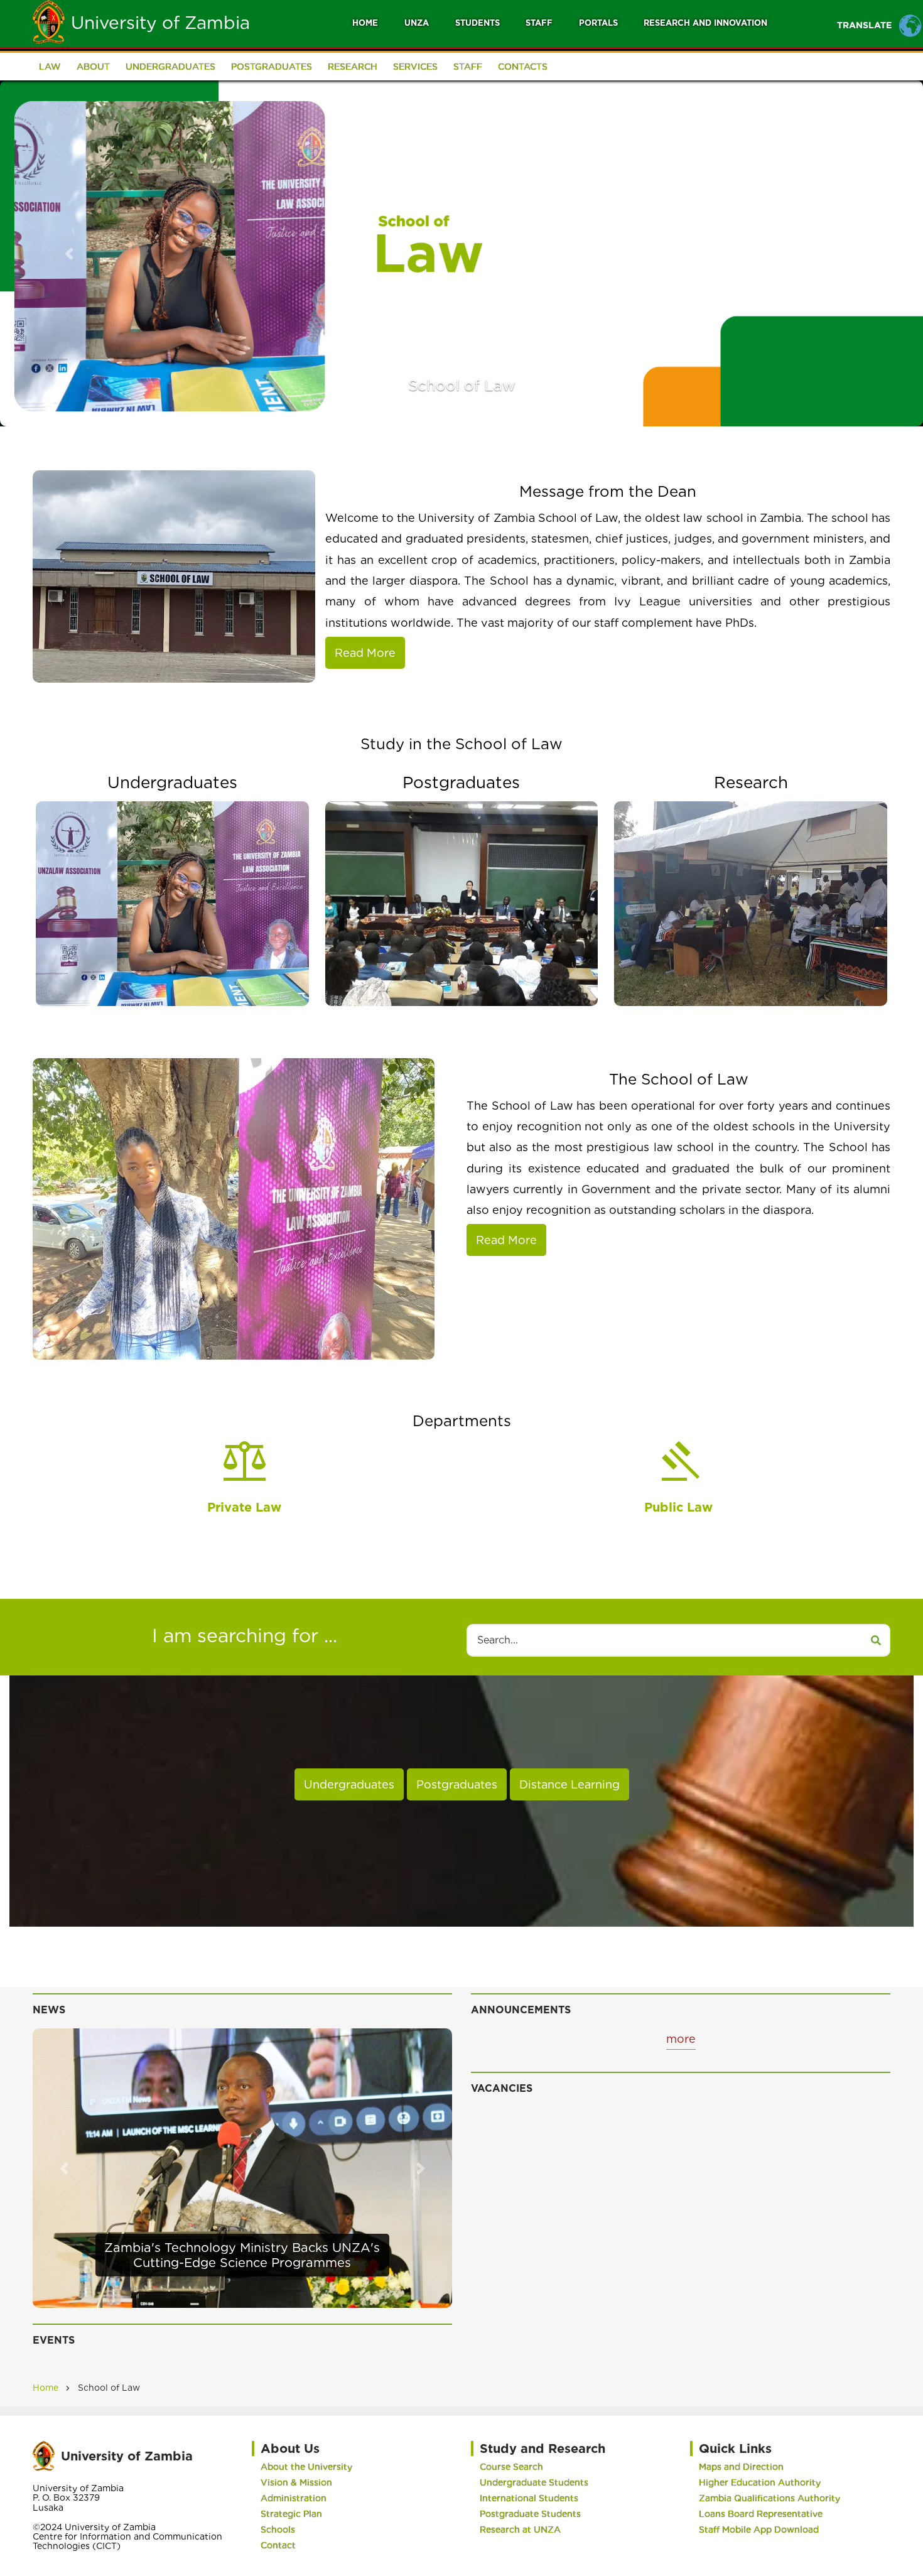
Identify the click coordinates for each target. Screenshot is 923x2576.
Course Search (511, 2467)
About (93, 67)
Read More (365, 653)
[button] (69, 253)
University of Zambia (160, 23)
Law (50, 67)
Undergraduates (170, 67)
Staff (539, 23)
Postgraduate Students (530, 2514)
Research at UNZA (520, 2530)
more (681, 2039)
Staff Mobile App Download (759, 2530)
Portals (598, 23)
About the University (306, 2467)
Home (365, 23)
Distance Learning (569, 1784)
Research (353, 67)
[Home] (49, 21)
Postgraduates (272, 67)
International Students (529, 2498)
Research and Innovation (705, 23)
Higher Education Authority (760, 2482)
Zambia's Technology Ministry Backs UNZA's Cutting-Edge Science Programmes (242, 2255)
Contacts (523, 67)
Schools (278, 2530)
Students (478, 23)
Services (415, 67)
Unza (417, 23)
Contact (278, 2545)
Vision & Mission (296, 2482)
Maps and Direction (741, 2467)
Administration (294, 2498)
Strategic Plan (291, 2514)
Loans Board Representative (761, 2514)
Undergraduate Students (534, 2482)
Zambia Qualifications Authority (769, 2498)
